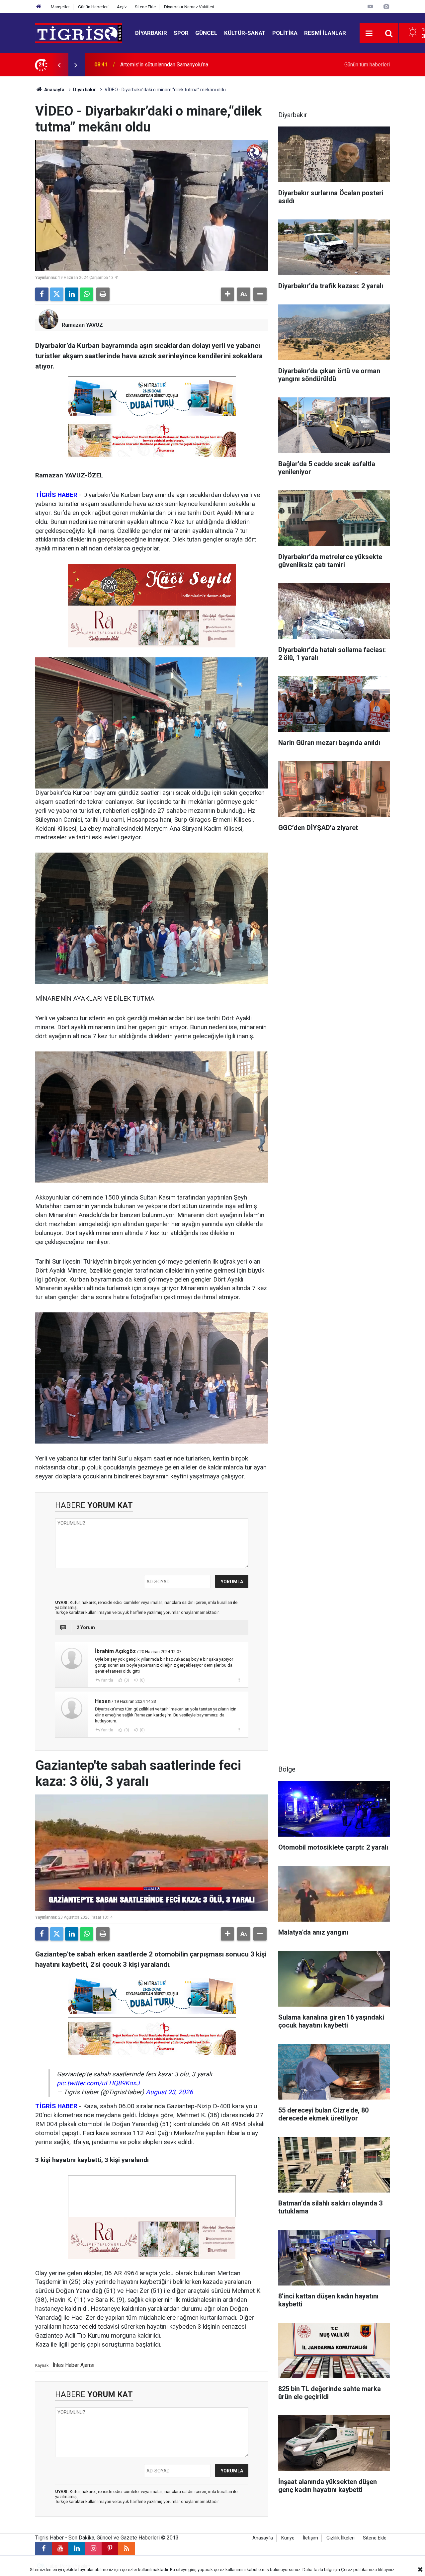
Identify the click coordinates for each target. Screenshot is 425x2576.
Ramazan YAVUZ (82, 325)
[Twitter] (57, 294)
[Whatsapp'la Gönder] (87, 294)
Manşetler (60, 7)
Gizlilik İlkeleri (340, 2538)
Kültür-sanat (245, 33)
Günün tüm (367, 65)
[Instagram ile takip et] (93, 2548)
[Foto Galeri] (386, 6)
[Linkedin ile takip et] (77, 2548)
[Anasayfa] (39, 7)
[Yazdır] (103, 294)
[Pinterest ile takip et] (110, 2548)
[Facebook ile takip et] (43, 2548)
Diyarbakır (151, 33)
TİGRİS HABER (56, 495)
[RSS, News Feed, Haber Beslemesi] (127, 2548)
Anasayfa (54, 90)
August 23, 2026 (169, 2092)
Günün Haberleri (93, 7)
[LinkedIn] (72, 294)
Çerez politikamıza (359, 2570)
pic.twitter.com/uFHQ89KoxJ (98, 2083)
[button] (227, 294)
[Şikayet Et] (239, 1680)
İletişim (310, 2538)
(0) (126, 1680)
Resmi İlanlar (325, 33)
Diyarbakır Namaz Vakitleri (189, 7)
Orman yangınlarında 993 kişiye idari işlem (169, 65)
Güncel (206, 33)
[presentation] (59, 65)
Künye (288, 2538)
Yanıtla (107, 1680)
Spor (181, 33)
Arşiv (122, 7)
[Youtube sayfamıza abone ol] (60, 2548)
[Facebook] (42, 294)
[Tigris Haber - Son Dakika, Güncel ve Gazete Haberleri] (79, 33)
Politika (285, 33)
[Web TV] (370, 6)
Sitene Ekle (145, 7)
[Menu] (369, 34)
